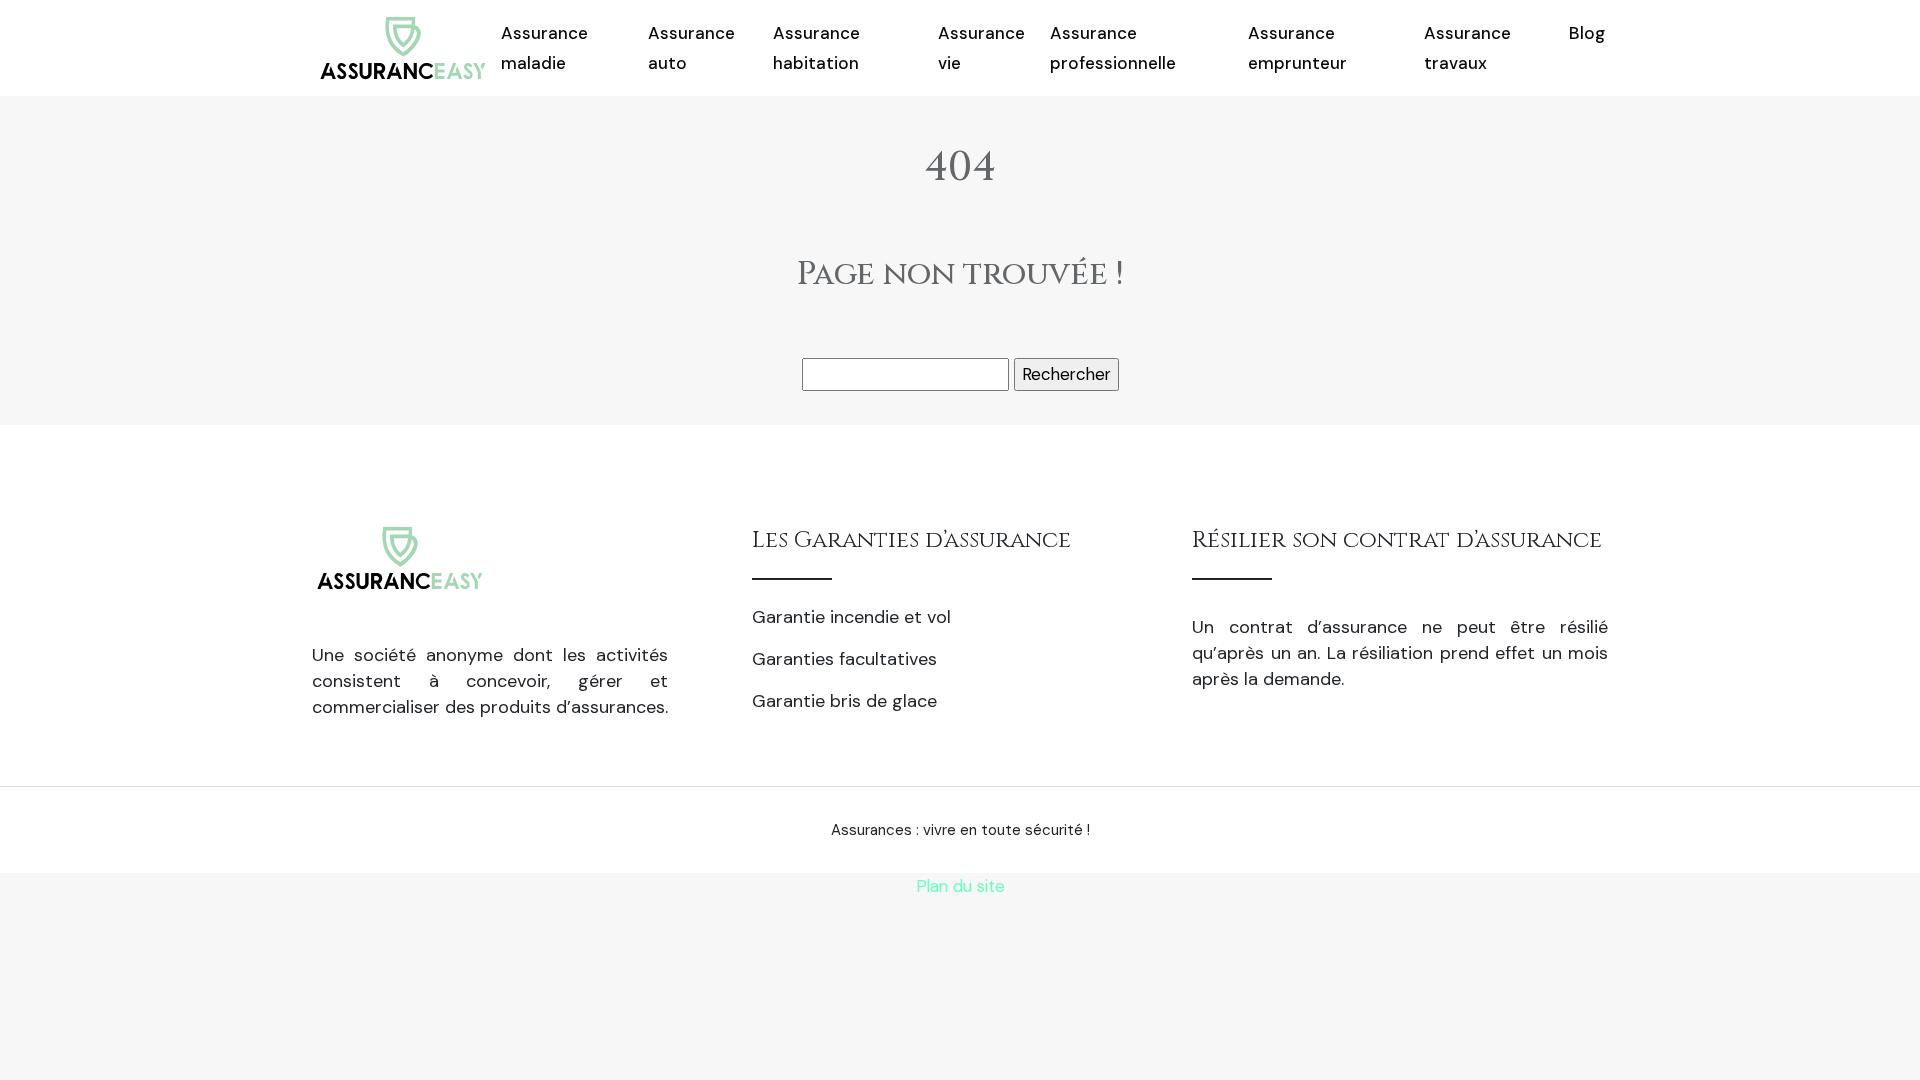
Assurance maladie (544, 48)
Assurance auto (691, 48)
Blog (1587, 33)
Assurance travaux (1467, 48)
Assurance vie (981, 48)
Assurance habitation (816, 48)
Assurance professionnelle (1113, 48)
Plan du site (960, 886)
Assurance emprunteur (1297, 48)
